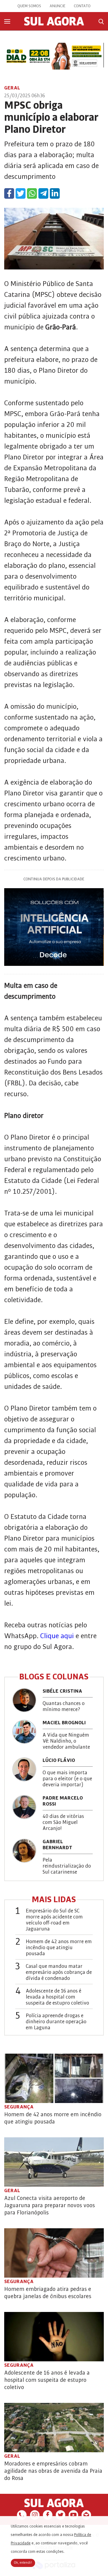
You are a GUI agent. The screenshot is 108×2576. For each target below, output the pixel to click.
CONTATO (82, 6)
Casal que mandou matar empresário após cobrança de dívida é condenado (59, 1972)
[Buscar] (101, 22)
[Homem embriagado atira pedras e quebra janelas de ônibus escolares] (54, 2253)
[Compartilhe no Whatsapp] (32, 193)
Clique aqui (57, 1636)
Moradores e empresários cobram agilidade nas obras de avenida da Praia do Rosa (53, 2471)
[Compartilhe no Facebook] (9, 193)
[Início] (54, 24)
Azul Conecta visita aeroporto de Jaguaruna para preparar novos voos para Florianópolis (49, 2205)
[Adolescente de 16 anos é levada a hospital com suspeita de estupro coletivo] (54, 2337)
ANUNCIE (57, 6)
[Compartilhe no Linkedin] (55, 193)
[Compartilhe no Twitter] (21, 193)
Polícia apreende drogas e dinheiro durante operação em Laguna (56, 2022)
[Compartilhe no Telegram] (43, 193)
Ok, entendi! (23, 2563)
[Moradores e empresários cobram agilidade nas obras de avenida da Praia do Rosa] (54, 2428)
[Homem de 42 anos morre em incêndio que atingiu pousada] (54, 2078)
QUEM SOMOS (29, 6)
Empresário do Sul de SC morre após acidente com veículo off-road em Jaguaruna (54, 1920)
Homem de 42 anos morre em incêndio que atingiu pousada (59, 1948)
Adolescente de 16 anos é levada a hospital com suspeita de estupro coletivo (57, 1997)
